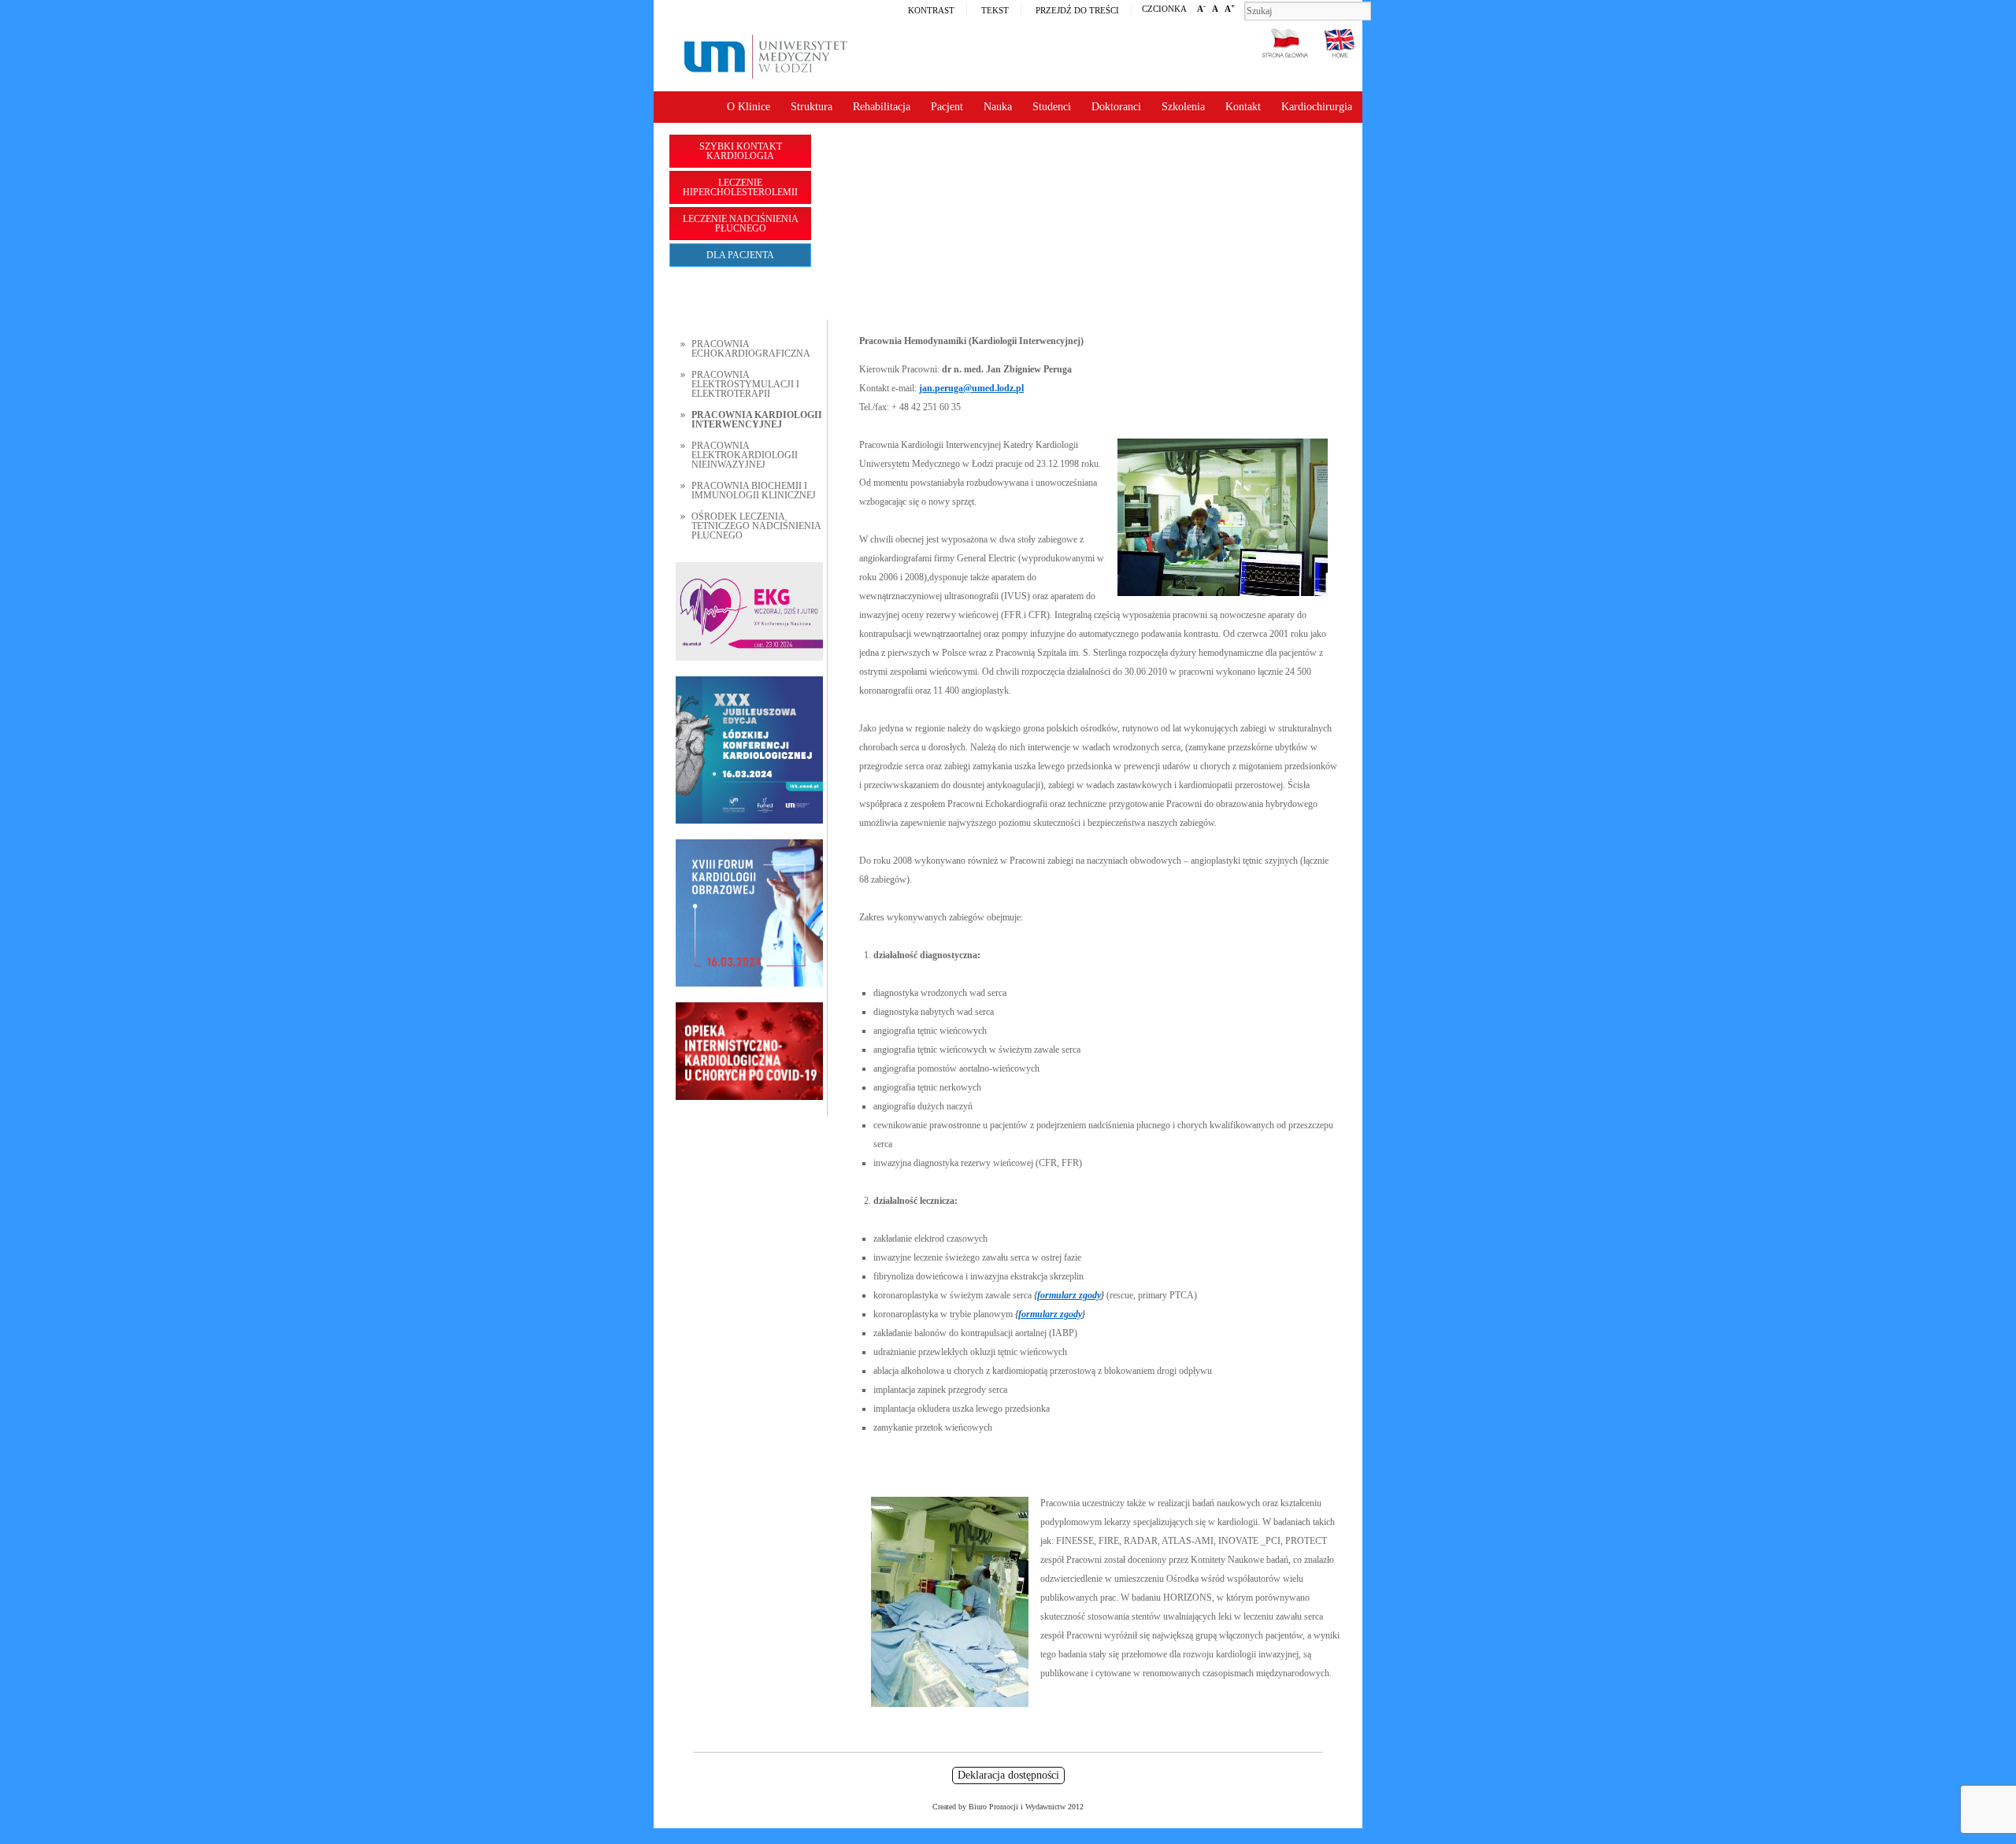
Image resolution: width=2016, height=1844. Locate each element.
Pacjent (947, 107)
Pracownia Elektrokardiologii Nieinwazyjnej (745, 455)
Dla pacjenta (740, 255)
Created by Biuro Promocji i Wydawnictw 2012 (1008, 1807)
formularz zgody (1069, 1295)
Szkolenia (1183, 107)
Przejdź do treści (1077, 10)
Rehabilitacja (882, 107)
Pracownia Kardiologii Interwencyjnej (757, 420)
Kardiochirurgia (1317, 107)
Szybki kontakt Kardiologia (741, 151)
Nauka (998, 107)
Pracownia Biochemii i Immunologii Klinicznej (754, 491)
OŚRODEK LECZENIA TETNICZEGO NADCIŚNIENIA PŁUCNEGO (756, 526)
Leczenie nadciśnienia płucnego (741, 224)
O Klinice (749, 107)
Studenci (1052, 107)
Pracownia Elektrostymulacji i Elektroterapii (745, 384)
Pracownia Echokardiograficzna (751, 349)
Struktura (812, 107)
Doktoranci (1116, 107)
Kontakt (1243, 107)
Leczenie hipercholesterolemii (740, 187)
